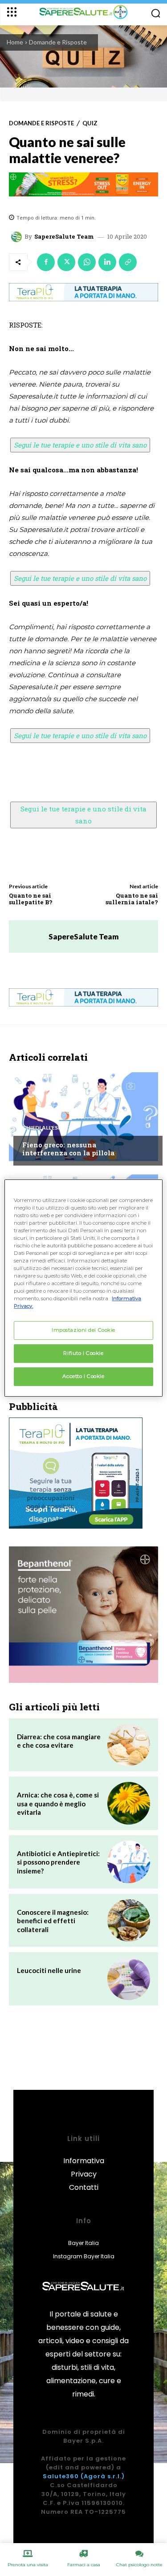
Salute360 (61, 2476)
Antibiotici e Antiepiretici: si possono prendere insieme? (58, 1862)
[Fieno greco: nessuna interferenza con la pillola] (83, 1117)
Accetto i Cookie (83, 1376)
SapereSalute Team (64, 237)
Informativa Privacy (84, 2167)
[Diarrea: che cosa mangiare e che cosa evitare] (129, 1745)
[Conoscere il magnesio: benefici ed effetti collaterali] (129, 1921)
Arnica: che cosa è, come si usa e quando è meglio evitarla (58, 1803)
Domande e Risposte (58, 42)
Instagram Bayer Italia (84, 2256)
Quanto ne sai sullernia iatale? (132, 899)
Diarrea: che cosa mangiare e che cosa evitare (59, 1741)
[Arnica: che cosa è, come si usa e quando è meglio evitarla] (129, 1803)
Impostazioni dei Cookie (83, 1330)
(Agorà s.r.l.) (103, 2476)
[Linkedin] (107, 262)
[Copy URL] (128, 262)
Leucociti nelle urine (49, 1970)
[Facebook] (46, 262)
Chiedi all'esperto (49, 1128)
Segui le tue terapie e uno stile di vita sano (80, 445)
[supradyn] (83, 184)
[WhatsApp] (87, 262)
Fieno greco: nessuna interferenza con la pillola (68, 1149)
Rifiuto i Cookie (83, 1354)
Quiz (90, 123)
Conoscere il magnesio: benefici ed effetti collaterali (53, 1921)
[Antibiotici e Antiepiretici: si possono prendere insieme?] (129, 1862)
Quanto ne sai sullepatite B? (31, 899)
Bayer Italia (83, 2243)
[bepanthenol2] (83, 1615)
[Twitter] (66, 262)
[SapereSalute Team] (18, 237)
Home (15, 42)
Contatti (84, 2187)
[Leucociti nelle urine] (129, 1979)
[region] (83, 1288)
